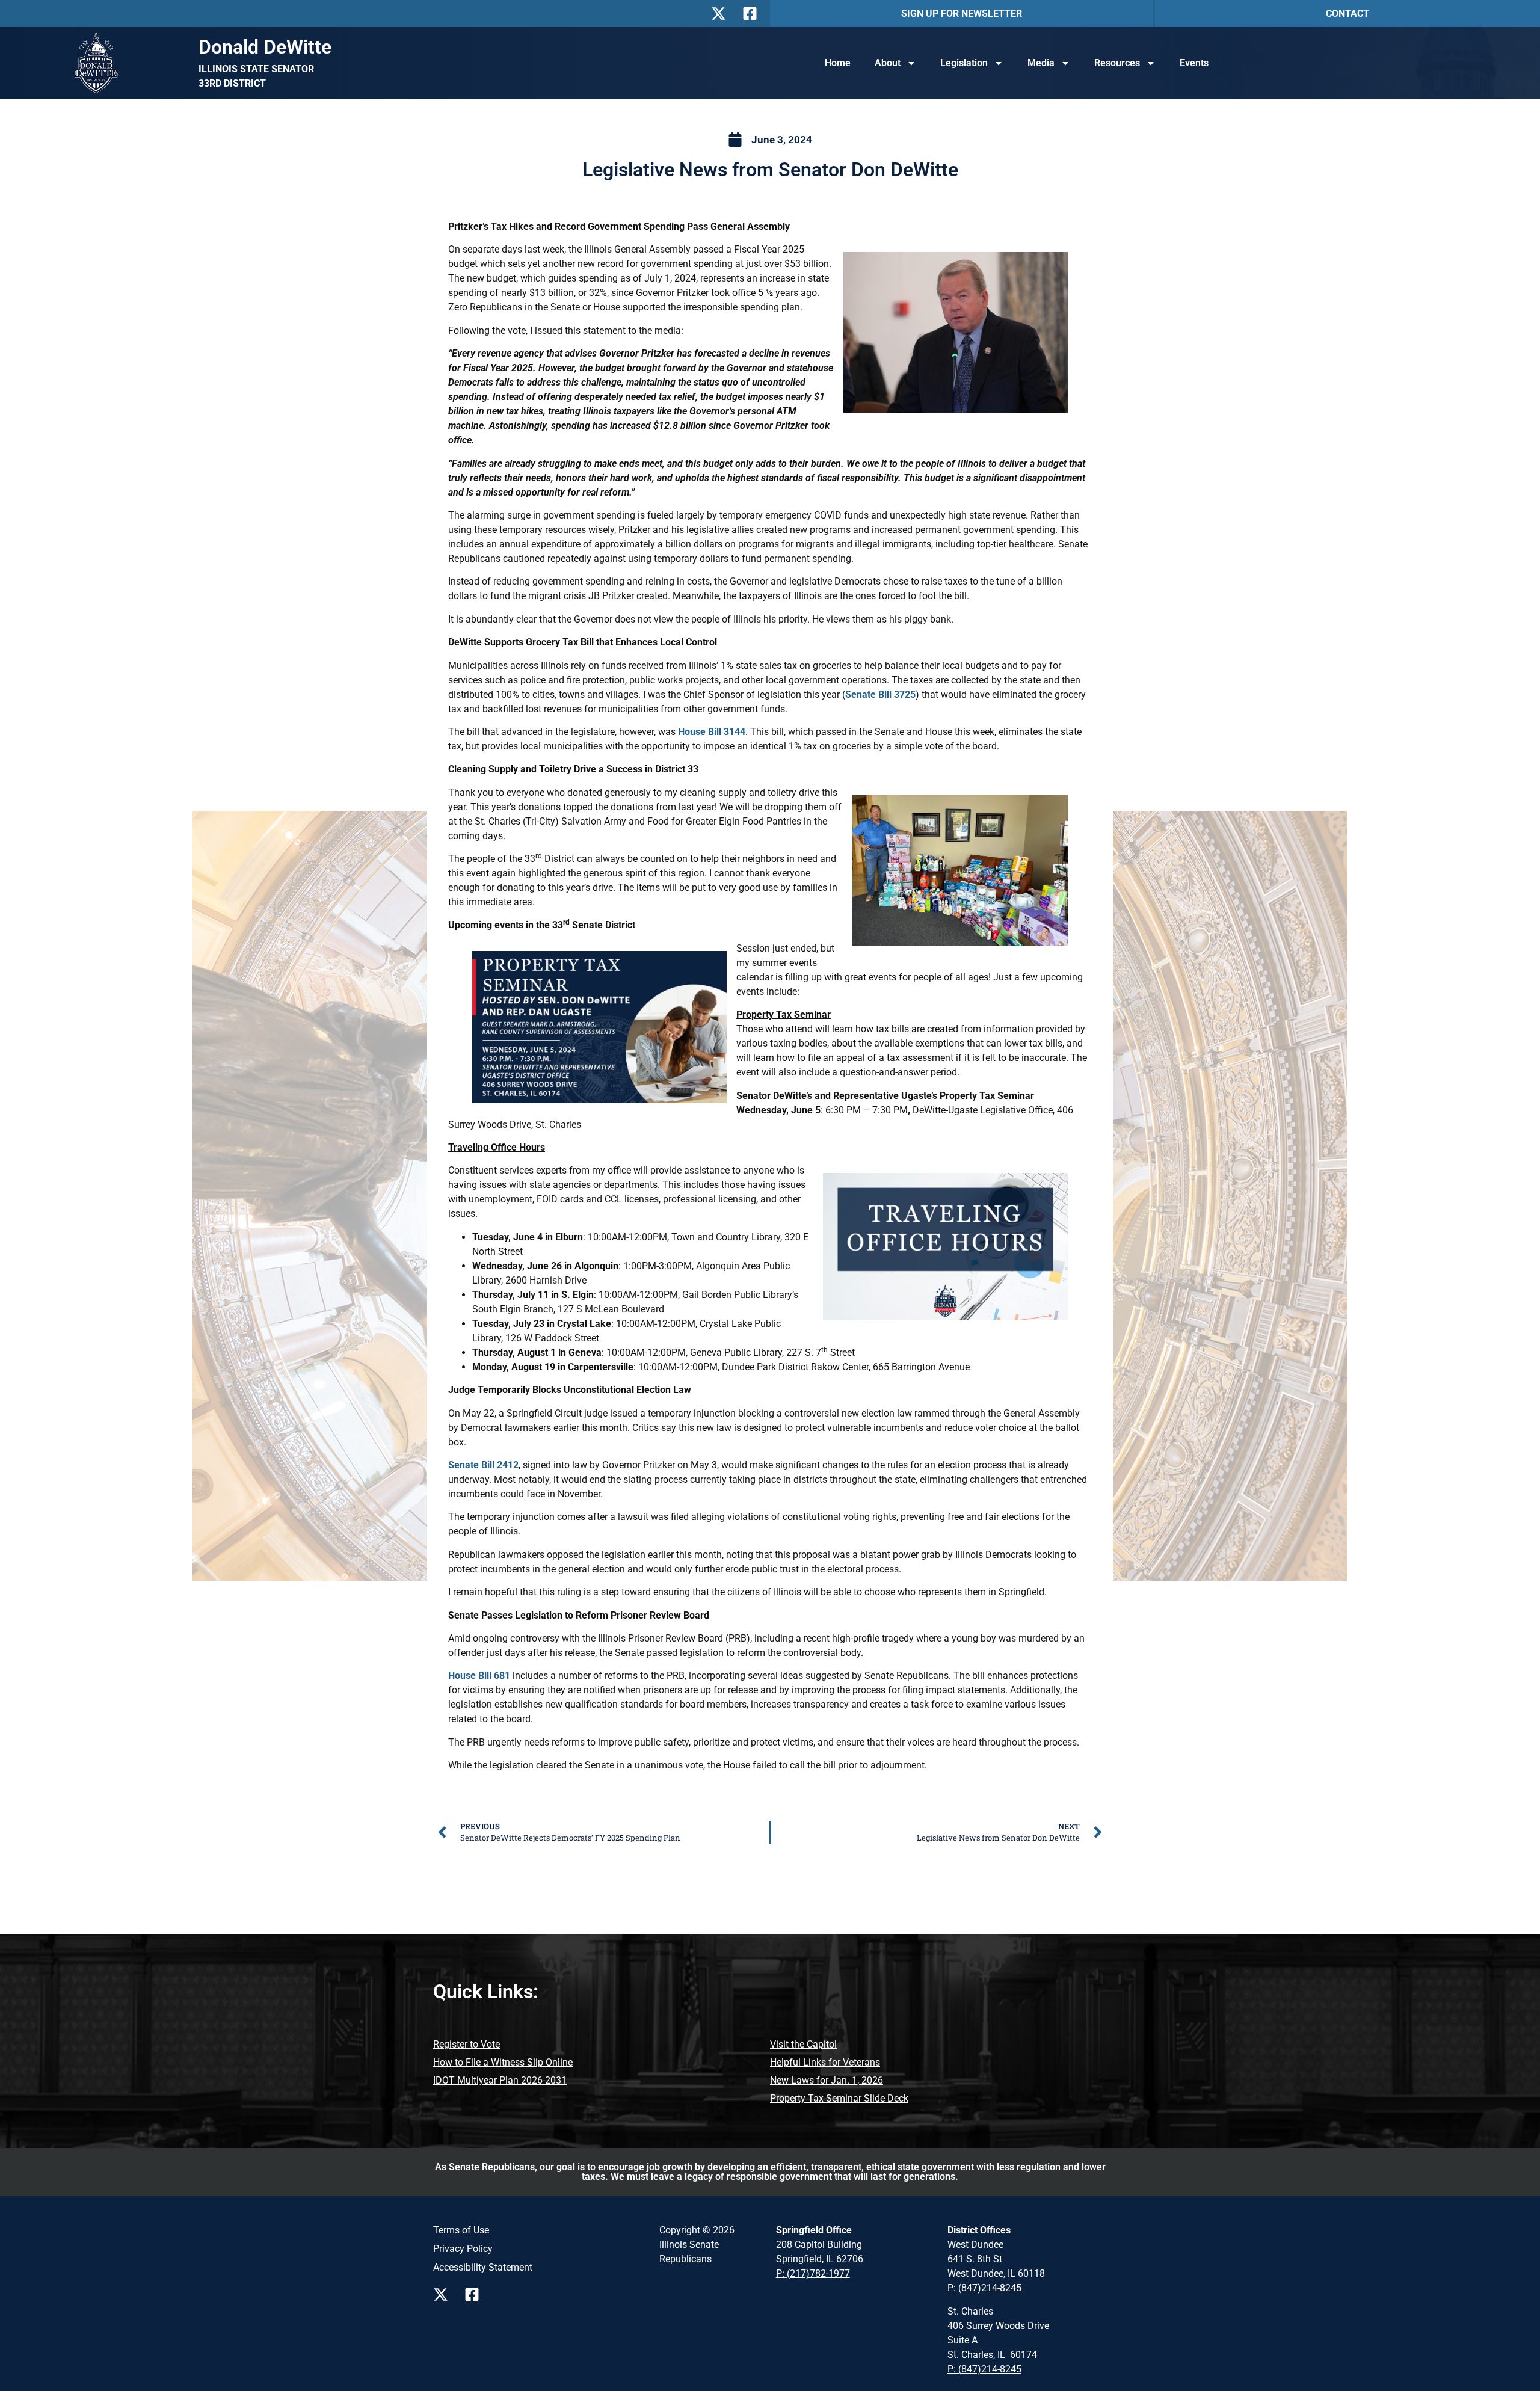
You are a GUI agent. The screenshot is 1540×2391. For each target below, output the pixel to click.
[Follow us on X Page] (444, 2294)
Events (1194, 63)
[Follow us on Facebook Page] (475, 2294)
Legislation (964, 63)
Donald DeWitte (265, 47)
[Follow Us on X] (722, 14)
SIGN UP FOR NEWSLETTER (962, 14)
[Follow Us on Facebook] (753, 14)
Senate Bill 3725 (880, 694)
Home (838, 63)
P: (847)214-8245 (984, 2288)
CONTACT (1347, 14)
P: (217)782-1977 (813, 2273)
